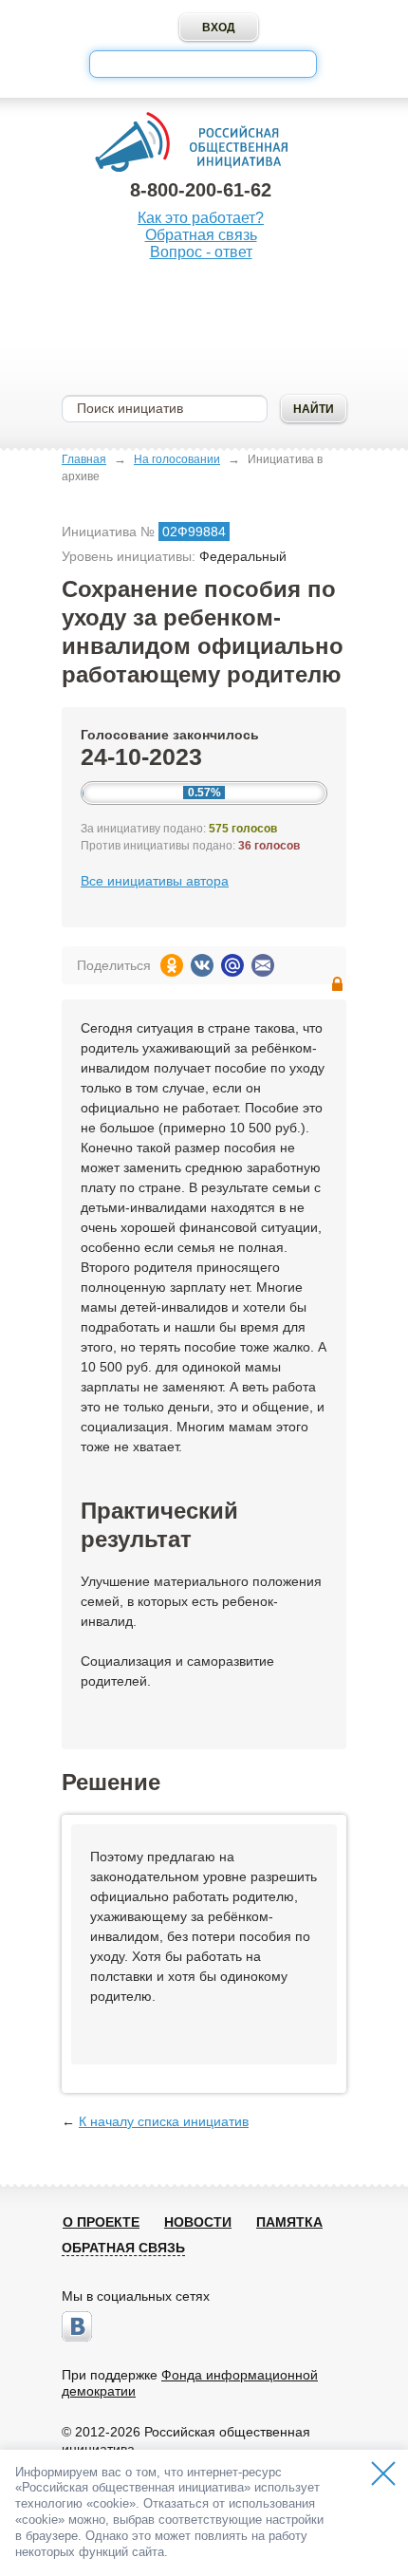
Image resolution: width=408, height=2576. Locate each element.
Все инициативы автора (155, 881)
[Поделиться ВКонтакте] (202, 965)
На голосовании (177, 459)
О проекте (101, 2222)
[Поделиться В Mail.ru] (232, 965)
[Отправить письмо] (263, 965)
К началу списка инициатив (164, 2121)
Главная (84, 459)
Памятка (289, 2222)
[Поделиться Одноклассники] (172, 965)
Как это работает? (201, 218)
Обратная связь (201, 235)
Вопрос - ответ (201, 252)
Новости (198, 2222)
